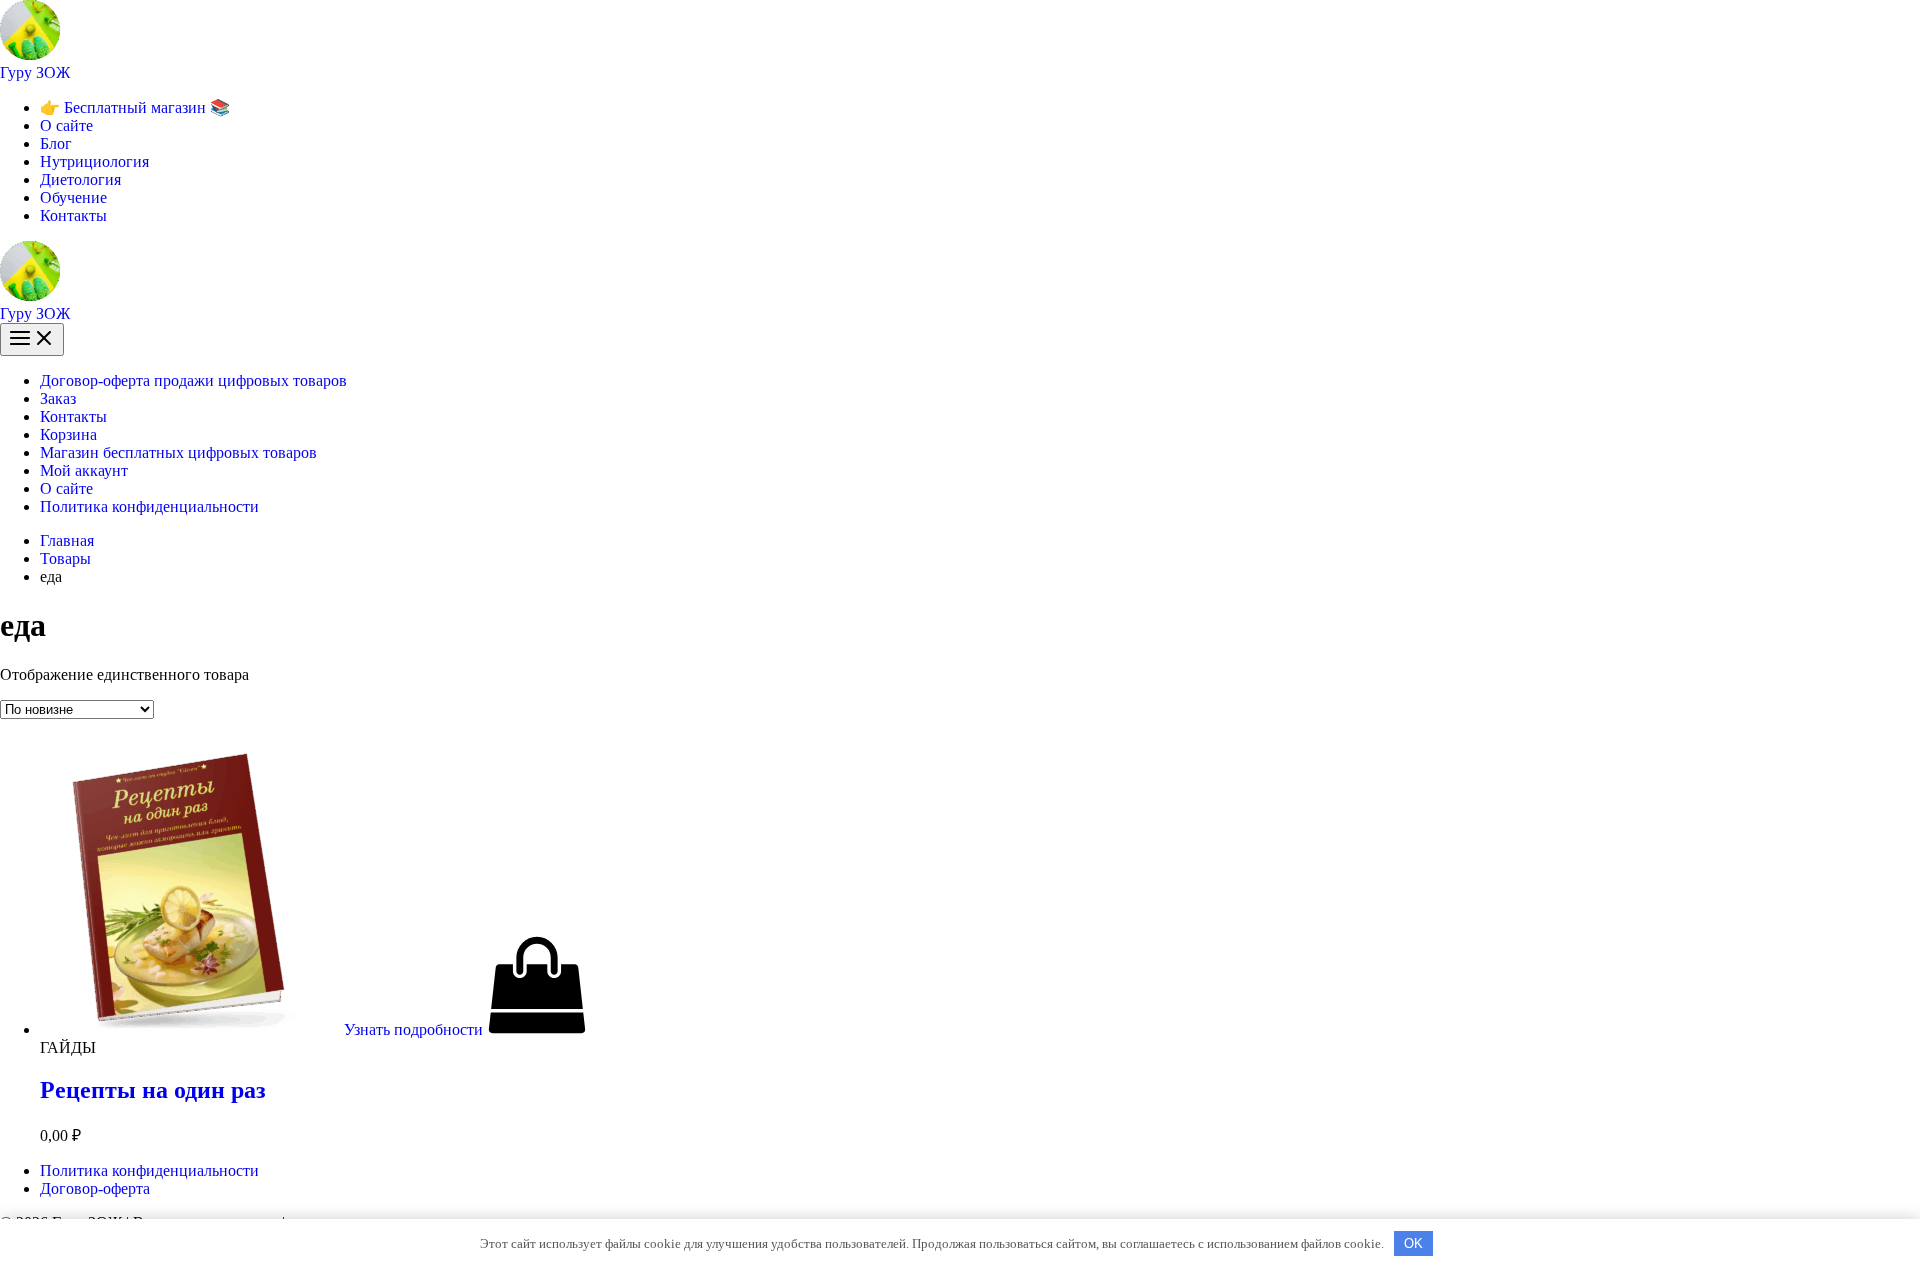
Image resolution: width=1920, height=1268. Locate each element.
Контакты (73, 215)
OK (1413, 1243)
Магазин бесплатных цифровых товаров (178, 452)
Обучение (73, 197)
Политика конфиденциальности (149, 506)
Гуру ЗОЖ (35, 72)
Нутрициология (94, 161)
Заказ (58, 398)
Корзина (68, 434)
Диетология (80, 179)
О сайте (66, 125)
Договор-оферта (95, 1188)
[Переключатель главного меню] (32, 339)
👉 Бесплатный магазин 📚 (135, 107)
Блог (56, 143)
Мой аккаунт (84, 470)
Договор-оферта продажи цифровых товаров (193, 380)
